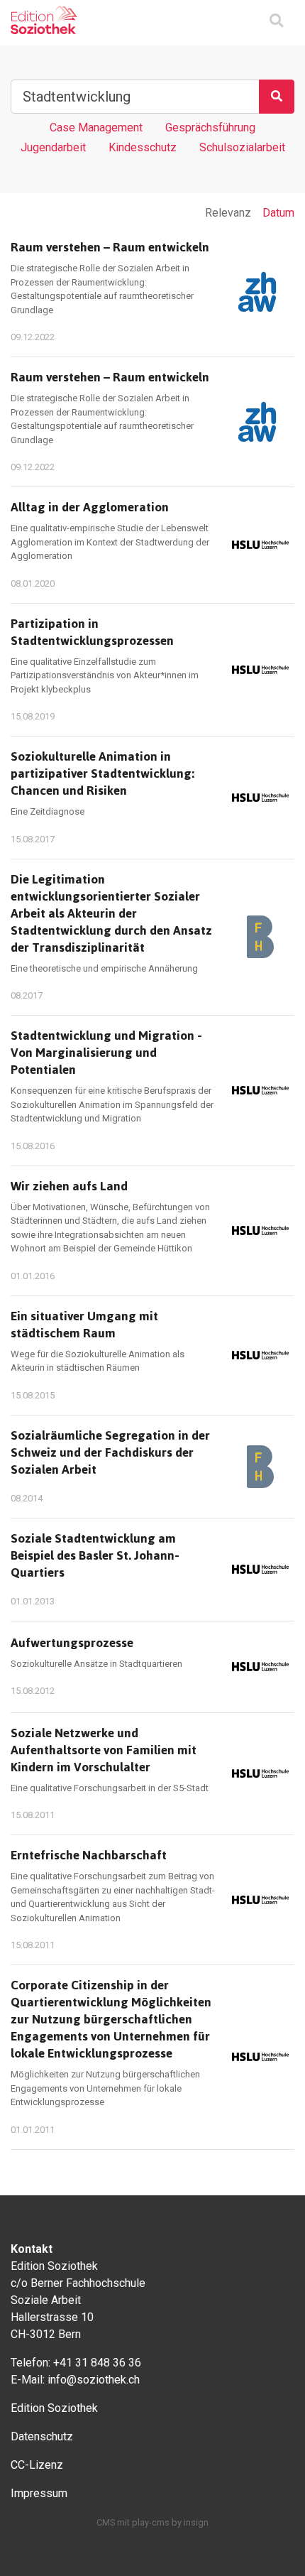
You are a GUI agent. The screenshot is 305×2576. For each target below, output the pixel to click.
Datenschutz (42, 2436)
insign (196, 2522)
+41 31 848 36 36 (97, 2363)
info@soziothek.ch (94, 2380)
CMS (106, 2522)
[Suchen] (277, 97)
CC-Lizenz (37, 2465)
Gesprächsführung (210, 127)
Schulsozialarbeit (242, 147)
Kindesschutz (143, 147)
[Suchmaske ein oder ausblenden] (276, 22)
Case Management (96, 127)
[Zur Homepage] (44, 20)
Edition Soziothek (54, 2408)
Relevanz (228, 213)
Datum (278, 213)
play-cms (151, 2522)
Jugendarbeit (53, 147)
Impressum (39, 2493)
